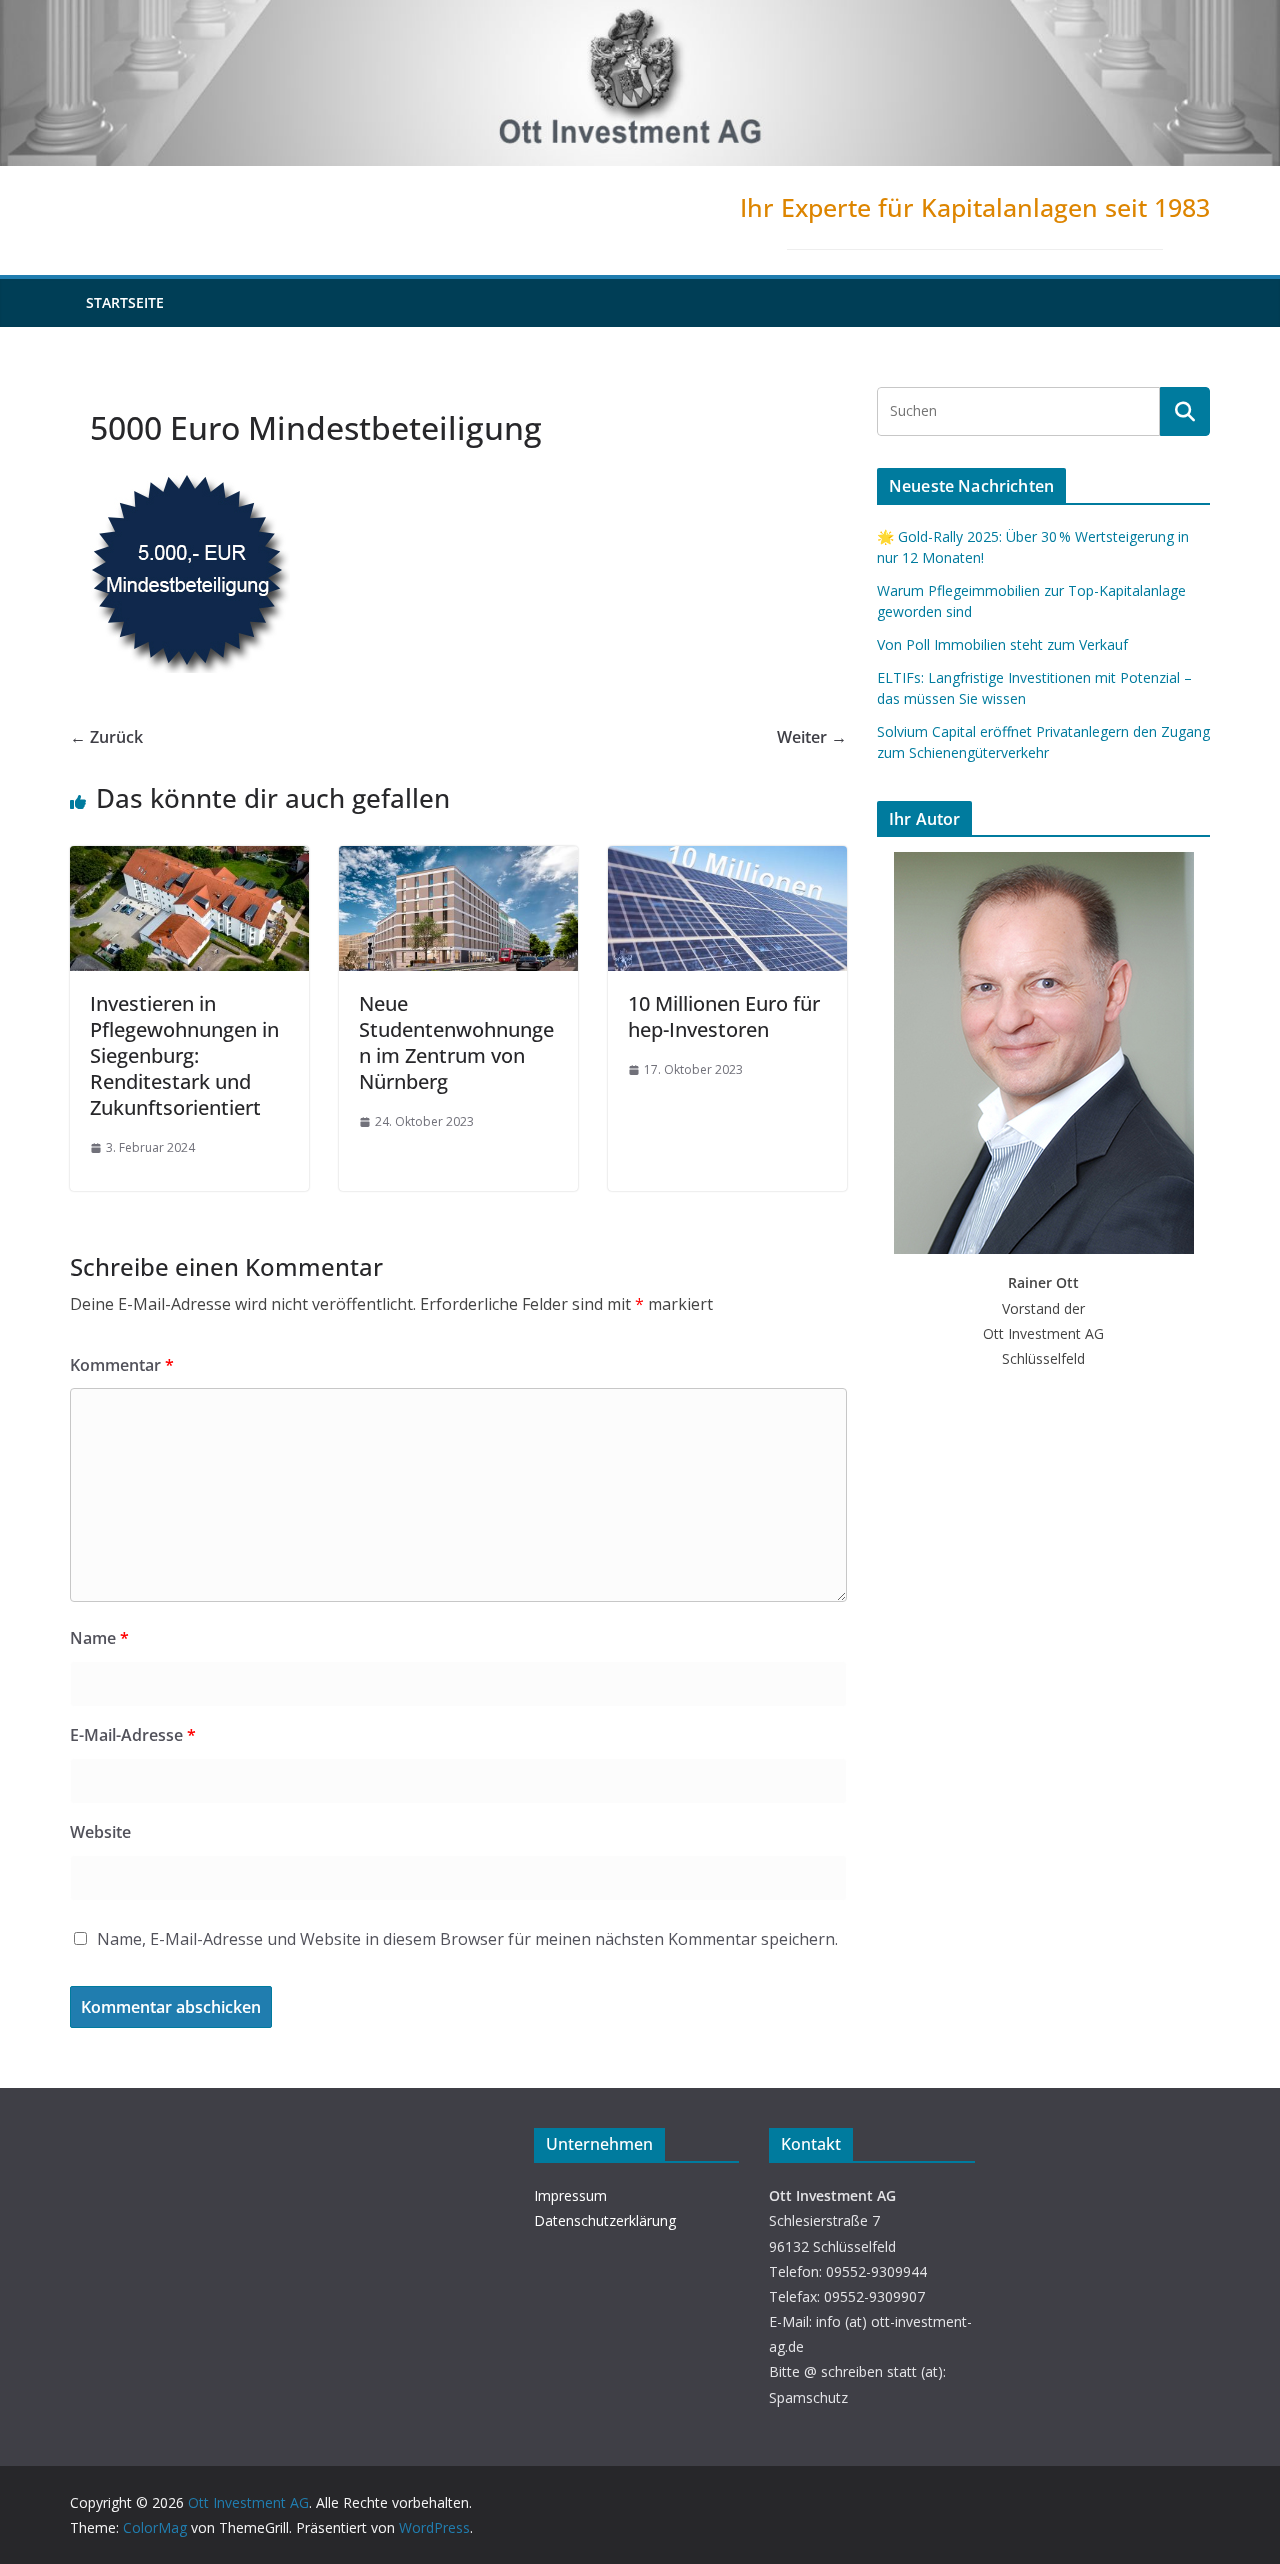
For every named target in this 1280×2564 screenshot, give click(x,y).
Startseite (125, 302)
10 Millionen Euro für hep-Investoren (724, 1016)
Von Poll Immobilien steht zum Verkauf (1002, 644)
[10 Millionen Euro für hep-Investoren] (727, 860)
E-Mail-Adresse (133, 1735)
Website (100, 1832)
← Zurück (106, 737)
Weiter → (812, 737)
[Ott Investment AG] (640, 14)
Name (99, 1638)
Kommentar (122, 1365)
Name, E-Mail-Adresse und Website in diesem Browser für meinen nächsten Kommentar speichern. (467, 1939)
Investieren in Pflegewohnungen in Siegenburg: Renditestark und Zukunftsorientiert (184, 1055)
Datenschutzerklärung (605, 2220)
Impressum (570, 2195)
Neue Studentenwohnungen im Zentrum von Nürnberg (456, 1042)
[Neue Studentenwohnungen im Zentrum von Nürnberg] (458, 860)
